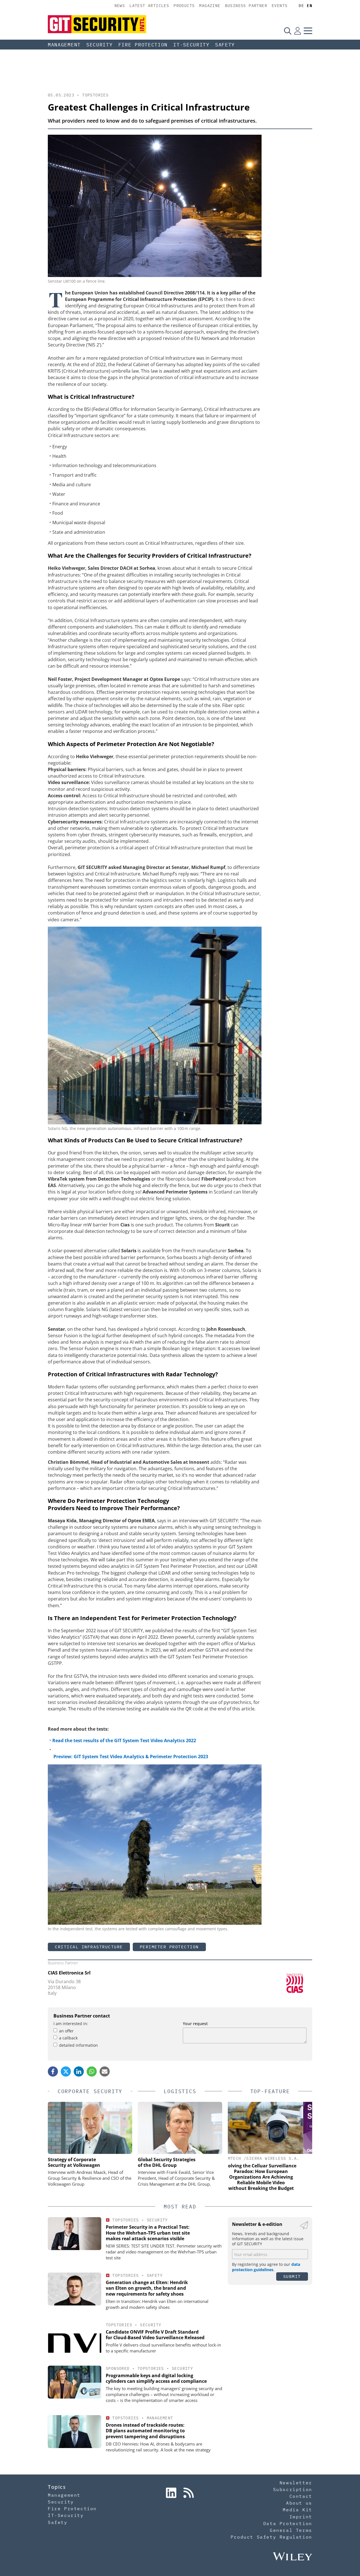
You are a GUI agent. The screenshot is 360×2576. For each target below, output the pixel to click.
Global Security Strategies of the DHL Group (167, 2162)
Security (100, 45)
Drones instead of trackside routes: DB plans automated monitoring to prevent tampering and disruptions (145, 2431)
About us (299, 2503)
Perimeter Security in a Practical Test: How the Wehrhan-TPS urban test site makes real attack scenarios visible (148, 2233)
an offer (66, 2031)
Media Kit (297, 2510)
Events (280, 6)
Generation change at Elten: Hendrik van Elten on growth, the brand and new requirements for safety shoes (147, 2288)
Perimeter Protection (169, 1947)
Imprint (301, 2517)
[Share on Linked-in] (79, 2071)
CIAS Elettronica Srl (69, 1973)
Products (184, 6)
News (120, 6)
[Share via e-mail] (105, 2071)
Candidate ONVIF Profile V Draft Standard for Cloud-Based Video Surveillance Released (155, 2335)
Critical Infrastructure (89, 1947)
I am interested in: (71, 2024)
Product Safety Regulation (271, 2537)
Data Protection (288, 2523)
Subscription (293, 2489)
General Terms (291, 2530)
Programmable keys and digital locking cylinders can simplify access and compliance (156, 2378)
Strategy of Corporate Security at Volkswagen (74, 2162)
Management (64, 45)
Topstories (95, 95)
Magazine (210, 6)
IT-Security (191, 45)
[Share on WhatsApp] (92, 2071)
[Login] (298, 31)
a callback (68, 2038)
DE (301, 6)
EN (310, 6)
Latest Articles (149, 6)
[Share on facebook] (53, 2071)
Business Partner (246, 6)
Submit (292, 2276)
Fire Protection (143, 45)
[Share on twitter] (66, 2071)
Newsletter (296, 2483)
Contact (301, 2496)
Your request (195, 2024)
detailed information (78, 2045)
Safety (225, 45)
